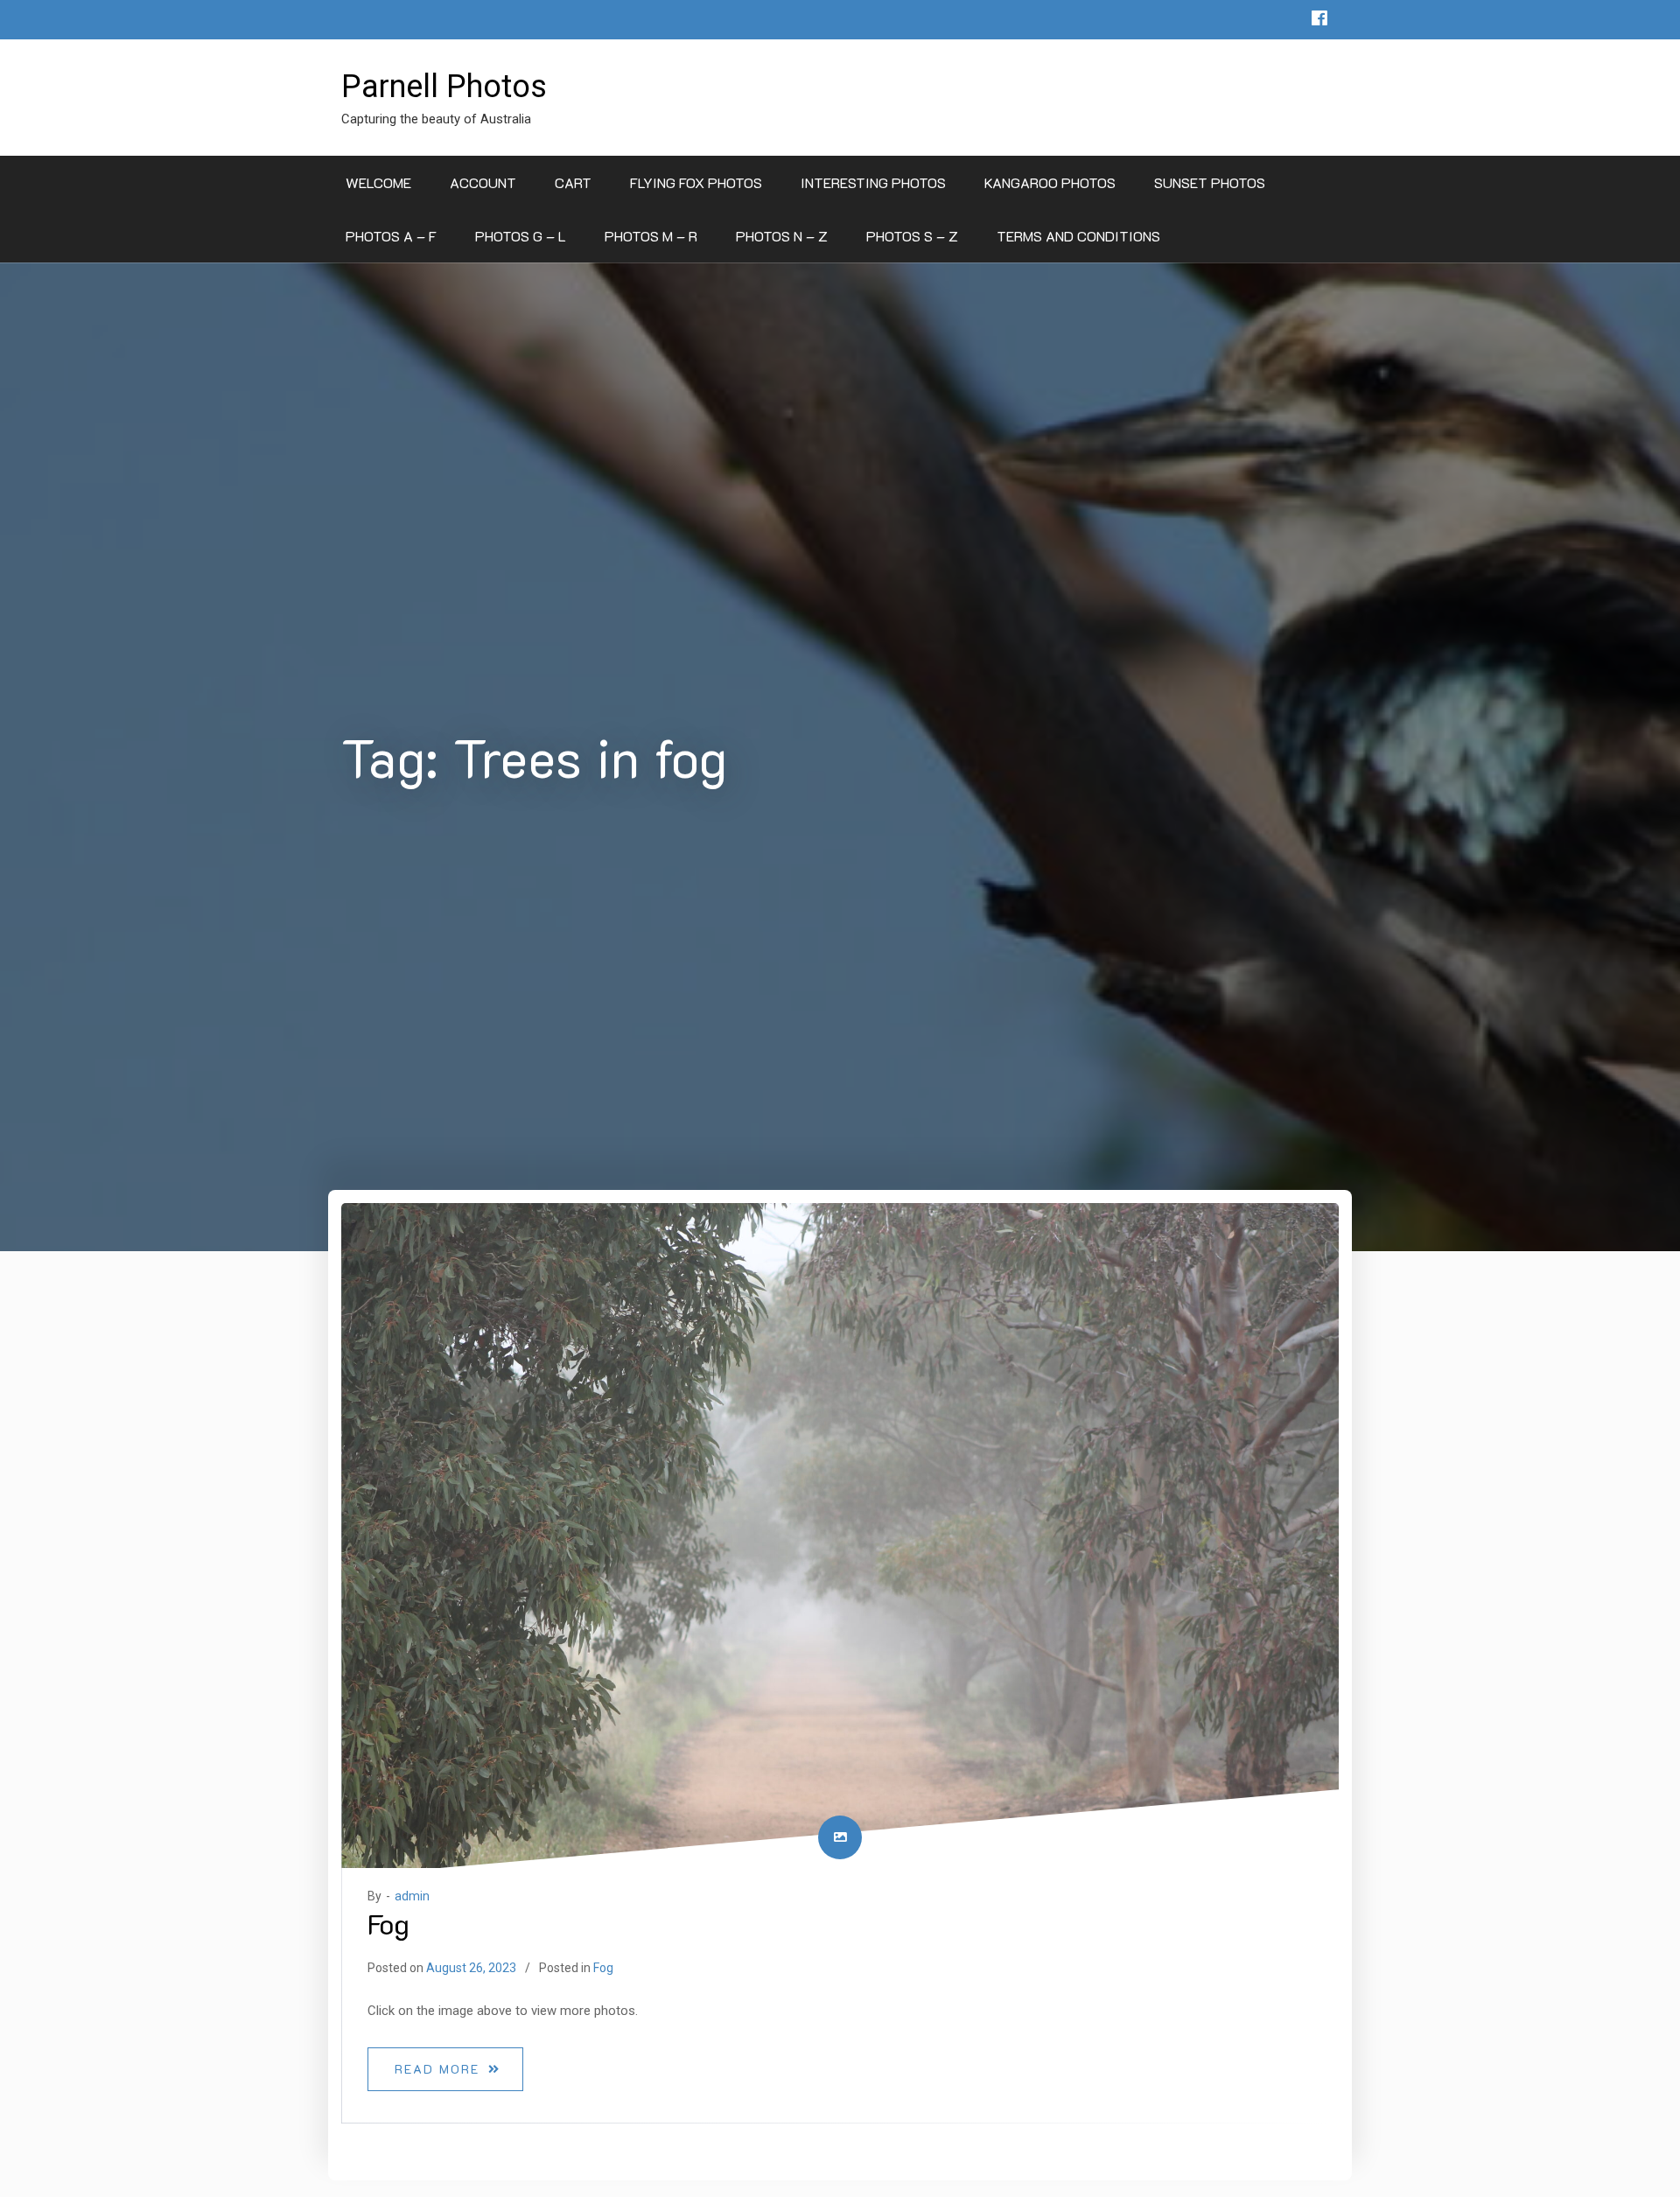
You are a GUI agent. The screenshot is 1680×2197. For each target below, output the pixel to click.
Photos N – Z (782, 236)
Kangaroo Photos (1050, 182)
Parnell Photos (444, 87)
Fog (388, 1923)
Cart (573, 182)
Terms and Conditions (1078, 236)
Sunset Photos (1210, 182)
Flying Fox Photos (696, 182)
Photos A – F (391, 236)
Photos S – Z (912, 236)
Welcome (378, 182)
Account (483, 182)
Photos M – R (651, 236)
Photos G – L (521, 236)
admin (412, 1896)
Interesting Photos (873, 182)
